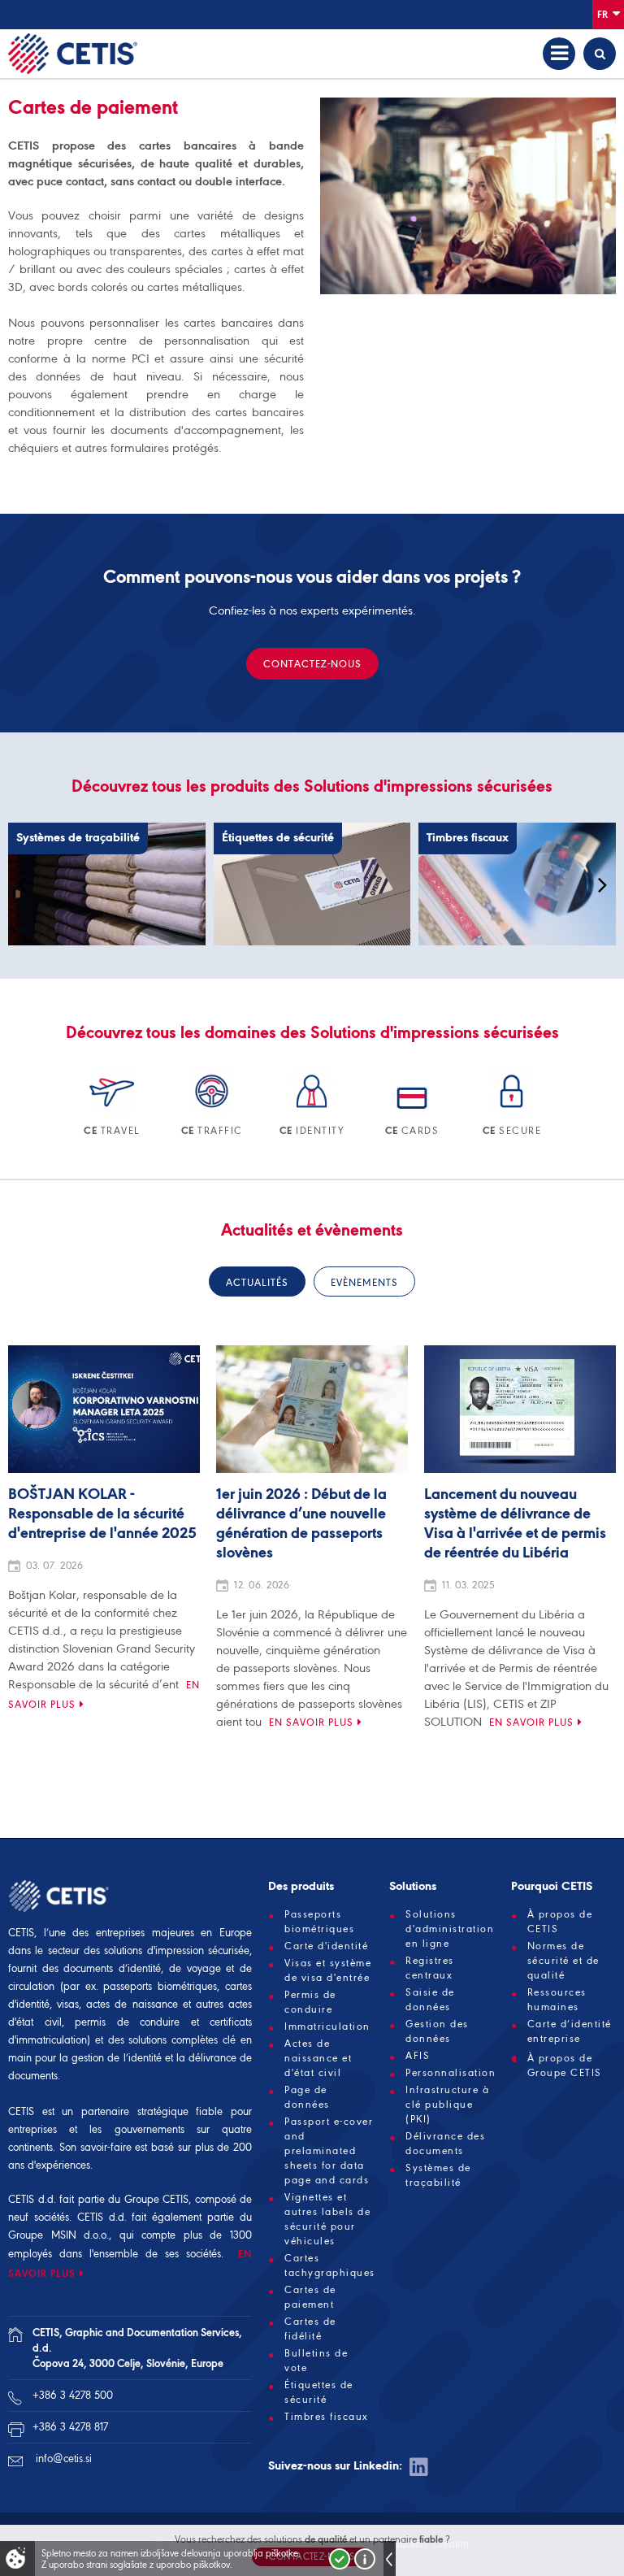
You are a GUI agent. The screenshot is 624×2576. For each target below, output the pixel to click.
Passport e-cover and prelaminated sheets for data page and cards (329, 2151)
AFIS (418, 2056)
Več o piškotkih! (365, 2559)
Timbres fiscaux (327, 2417)
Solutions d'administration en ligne (450, 1929)
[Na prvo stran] (73, 54)
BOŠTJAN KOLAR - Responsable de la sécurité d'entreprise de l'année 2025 (102, 1514)
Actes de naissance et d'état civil (318, 2058)
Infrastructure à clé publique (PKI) (447, 2105)
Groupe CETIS (157, 2199)
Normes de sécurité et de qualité (563, 1961)
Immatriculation (327, 2026)
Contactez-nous (312, 664)
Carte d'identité (326, 1946)
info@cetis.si (64, 2459)
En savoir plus (311, 1722)
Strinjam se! (340, 2559)
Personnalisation (451, 2073)
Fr (604, 14)
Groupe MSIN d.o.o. (58, 2235)
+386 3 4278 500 (73, 2395)
